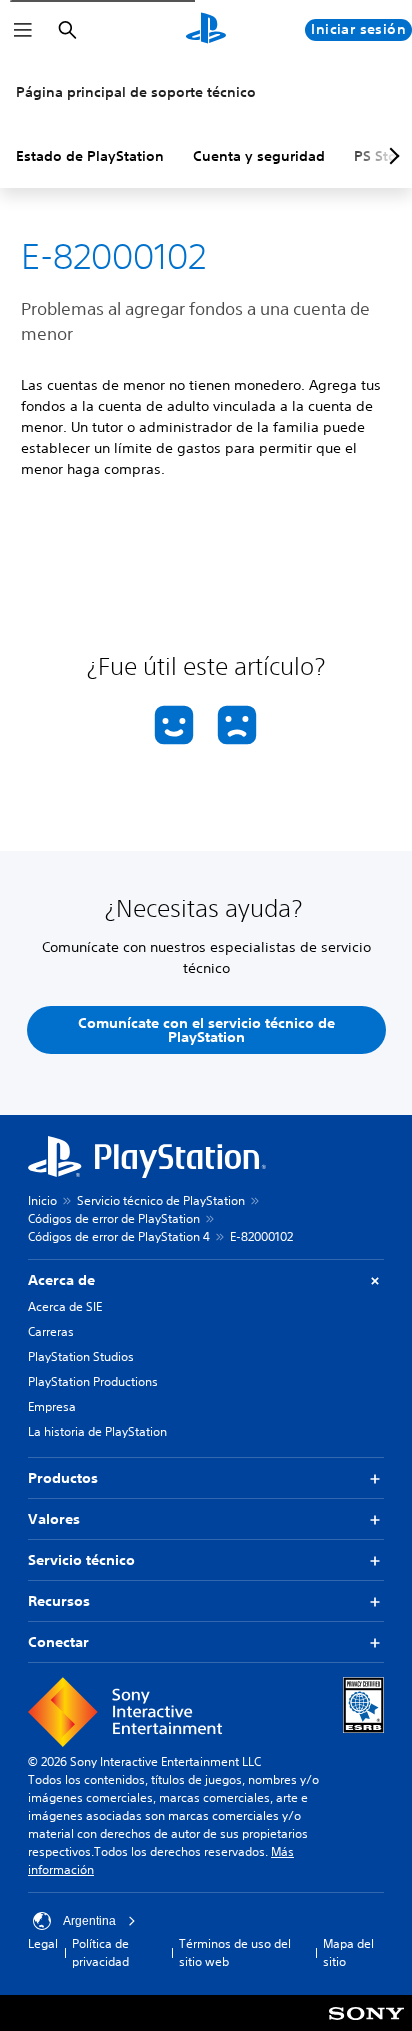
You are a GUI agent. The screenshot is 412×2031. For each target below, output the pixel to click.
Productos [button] (63, 1478)
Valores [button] (54, 1519)
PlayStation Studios (81, 1356)
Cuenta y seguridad (259, 156)
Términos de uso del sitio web (235, 1952)
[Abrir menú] (23, 30)
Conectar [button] (58, 1642)
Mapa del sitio (348, 1952)
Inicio (42, 1200)
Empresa (52, 1406)
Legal (43, 1943)
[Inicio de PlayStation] (206, 30)
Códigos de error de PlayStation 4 (119, 1236)
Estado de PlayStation (90, 156)
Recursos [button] (59, 1601)
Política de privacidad (100, 1952)
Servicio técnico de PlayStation (161, 1200)
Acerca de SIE (65, 1306)
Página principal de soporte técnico (136, 92)
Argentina (89, 1921)
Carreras (51, 1331)
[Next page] (391, 156)
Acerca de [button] (61, 1280)
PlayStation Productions (93, 1381)
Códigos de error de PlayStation (114, 1218)
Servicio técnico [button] (81, 1560)
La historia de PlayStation (97, 1431)
